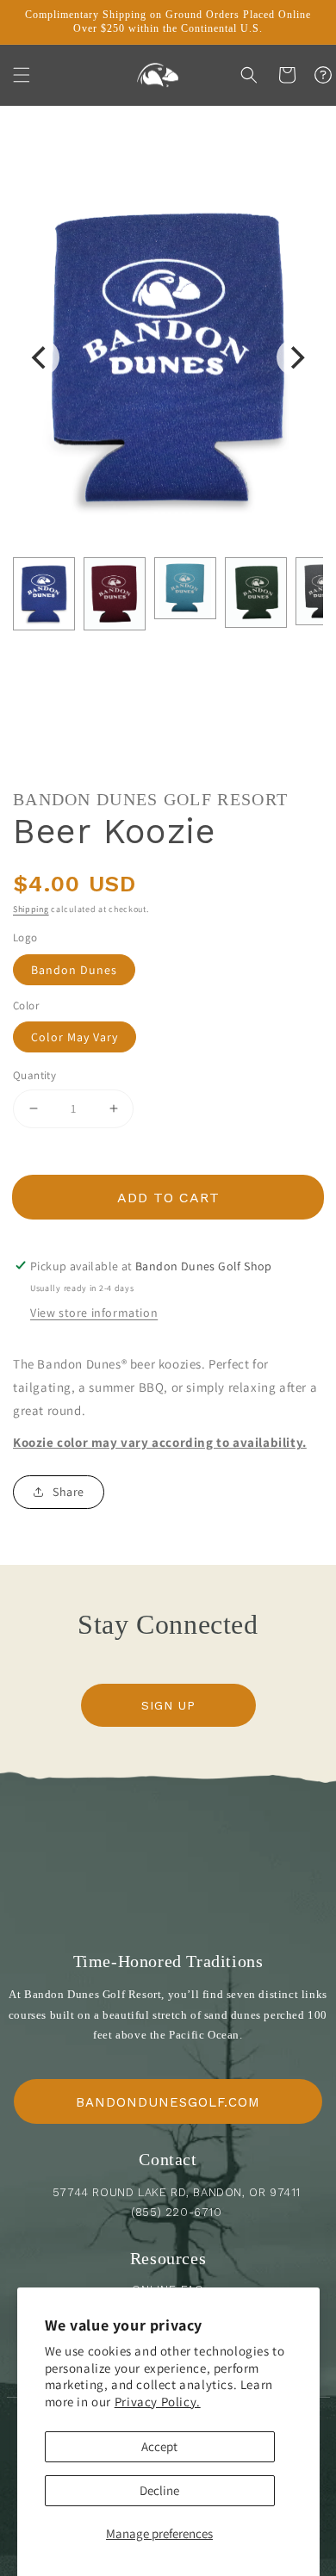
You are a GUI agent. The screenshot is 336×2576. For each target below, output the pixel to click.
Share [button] (68, 1492)
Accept (159, 2446)
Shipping (31, 909)
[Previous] (40, 357)
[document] (168, 358)
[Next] (296, 357)
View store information (94, 1313)
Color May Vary (75, 1037)
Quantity (34, 1075)
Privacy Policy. (158, 2402)
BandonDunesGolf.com (168, 2102)
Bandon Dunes (74, 970)
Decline (159, 2490)
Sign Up (168, 1705)
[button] (22, 75)
